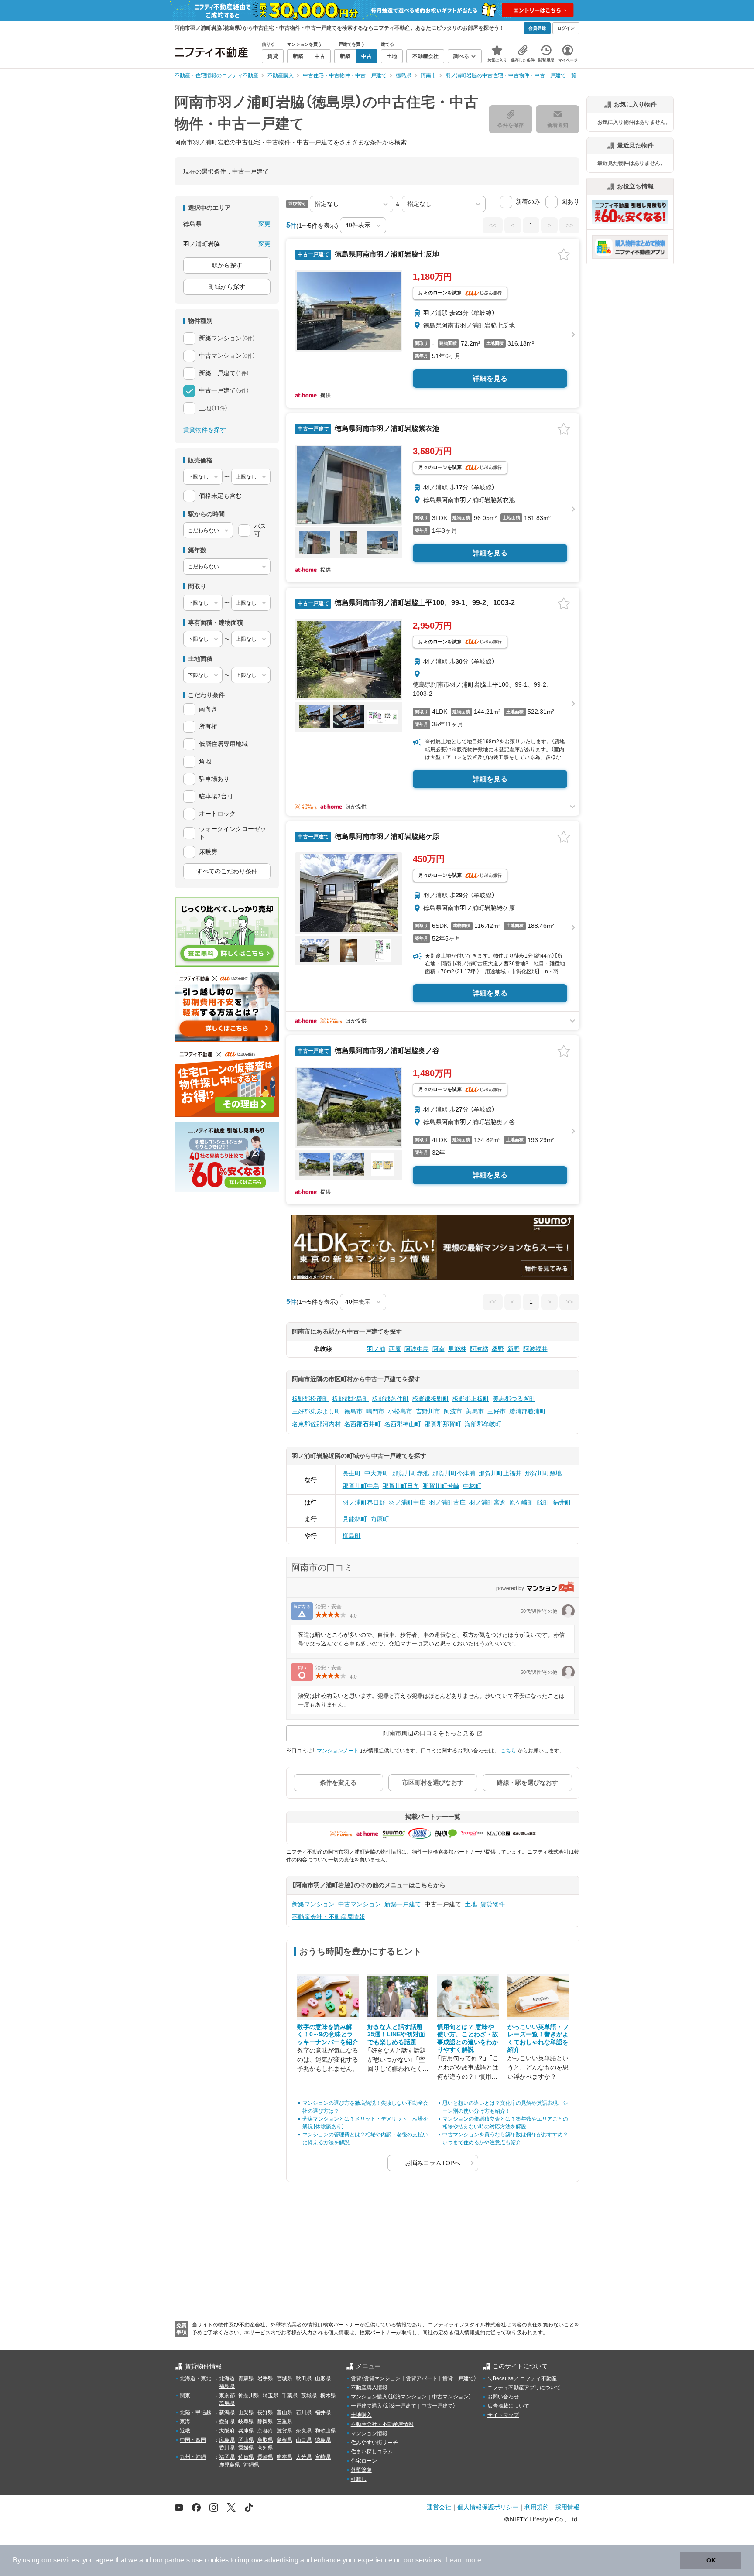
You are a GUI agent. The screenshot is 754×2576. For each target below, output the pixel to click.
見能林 (457, 1349)
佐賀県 (246, 2457)
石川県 (304, 2412)
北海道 (227, 2378)
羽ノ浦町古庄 (447, 1502)
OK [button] (711, 2560)
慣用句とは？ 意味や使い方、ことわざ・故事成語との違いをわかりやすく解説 (468, 2038)
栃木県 (328, 2395)
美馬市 (475, 1411)
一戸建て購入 (367, 2406)
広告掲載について (508, 2406)
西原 (395, 1349)
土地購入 (361, 2415)
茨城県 (309, 2395)
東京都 (227, 2395)
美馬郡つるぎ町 (514, 1399)
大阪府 (227, 2431)
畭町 (543, 1502)
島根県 (284, 2440)
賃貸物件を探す (205, 430)
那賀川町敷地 (543, 1473)
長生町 (352, 1473)
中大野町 (377, 1473)
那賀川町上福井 (500, 1473)
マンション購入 (369, 2397)
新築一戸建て (403, 1904)
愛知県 (227, 2422)
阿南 (439, 1349)
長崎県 (265, 2457)
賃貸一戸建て (458, 2378)
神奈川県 (249, 2395)
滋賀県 (284, 2431)
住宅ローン (364, 2461)
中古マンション (360, 1904)
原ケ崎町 (521, 1502)
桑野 (498, 1349)
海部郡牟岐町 (483, 1424)
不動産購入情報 (369, 2388)
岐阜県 (246, 2422)
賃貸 (356, 2378)
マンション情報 (369, 2433)
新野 (514, 1349)
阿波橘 (479, 1349)
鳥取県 (265, 2440)
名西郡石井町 (363, 1424)
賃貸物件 (493, 1904)
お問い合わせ (503, 2397)
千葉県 (290, 2395)
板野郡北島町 (350, 1399)
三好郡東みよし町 (316, 1411)
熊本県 (284, 2457)
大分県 (304, 2457)
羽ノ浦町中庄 (407, 1502)
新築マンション (313, 1904)
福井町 (562, 1502)
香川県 (227, 2448)
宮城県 (284, 2378)
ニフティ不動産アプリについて (524, 2388)
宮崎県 (323, 2457)
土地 (471, 1904)
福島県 (227, 2386)
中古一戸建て (437, 2406)
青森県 (246, 2378)
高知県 (265, 2448)
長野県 (265, 2412)
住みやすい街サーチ (374, 2443)
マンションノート (338, 1751)
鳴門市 (375, 1411)
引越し (359, 2479)
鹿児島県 (230, 2465)
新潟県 (227, 2412)
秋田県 (304, 2378)
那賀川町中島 (361, 1486)
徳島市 (353, 1411)
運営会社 (439, 2507)
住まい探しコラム (372, 2452)
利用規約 (537, 2507)
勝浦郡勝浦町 (528, 1411)
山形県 (323, 2378)
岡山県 (246, 2440)
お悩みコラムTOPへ (433, 2163)
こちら (508, 1751)
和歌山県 (326, 2431)
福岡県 (227, 2457)
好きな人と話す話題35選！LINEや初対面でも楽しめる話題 (396, 2034)
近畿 (185, 2431)
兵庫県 (246, 2431)
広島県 (227, 2440)
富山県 (284, 2412)
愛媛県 (246, 2448)
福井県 (323, 2412)
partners (177, 2560)
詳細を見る (490, 378)
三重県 (284, 2422)
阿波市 (453, 1411)
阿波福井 (535, 1349)
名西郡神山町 (403, 1424)
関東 (185, 2395)
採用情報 (567, 2507)
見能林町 (355, 1519)
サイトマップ (503, 2415)
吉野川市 (428, 1411)
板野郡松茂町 (310, 1399)
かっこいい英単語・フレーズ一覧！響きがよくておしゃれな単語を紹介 (538, 2038)
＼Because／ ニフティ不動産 (522, 2378)
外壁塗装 (361, 2470)
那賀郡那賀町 (443, 1424)
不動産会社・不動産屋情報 (329, 1917)
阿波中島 (417, 1349)
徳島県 (323, 2440)
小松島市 (400, 1411)
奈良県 (304, 2431)
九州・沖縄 (193, 2457)
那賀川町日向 (401, 1486)
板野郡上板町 (471, 1399)
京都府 (265, 2431)
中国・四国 (193, 2440)
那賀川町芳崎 (441, 1486)
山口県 (304, 2440)
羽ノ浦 (376, 1349)
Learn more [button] (464, 2560)
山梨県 (246, 2412)
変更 (264, 224)
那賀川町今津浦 (454, 1473)
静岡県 (265, 2422)
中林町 (472, 1486)
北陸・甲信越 (195, 2412)
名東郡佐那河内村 (316, 1424)
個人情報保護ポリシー (488, 2507)
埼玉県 (271, 2395)
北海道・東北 (195, 2378)
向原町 (380, 1519)
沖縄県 (251, 2465)
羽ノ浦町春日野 (364, 1502)
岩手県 (265, 2378)
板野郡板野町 (431, 1399)
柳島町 (352, 1536)
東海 (185, 2422)
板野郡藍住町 (391, 1399)
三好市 (497, 1411)
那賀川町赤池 (411, 1473)
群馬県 (227, 2403)
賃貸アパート (422, 2378)
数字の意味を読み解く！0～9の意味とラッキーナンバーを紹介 (328, 2034)
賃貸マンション (382, 2378)
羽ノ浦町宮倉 (487, 1502)
